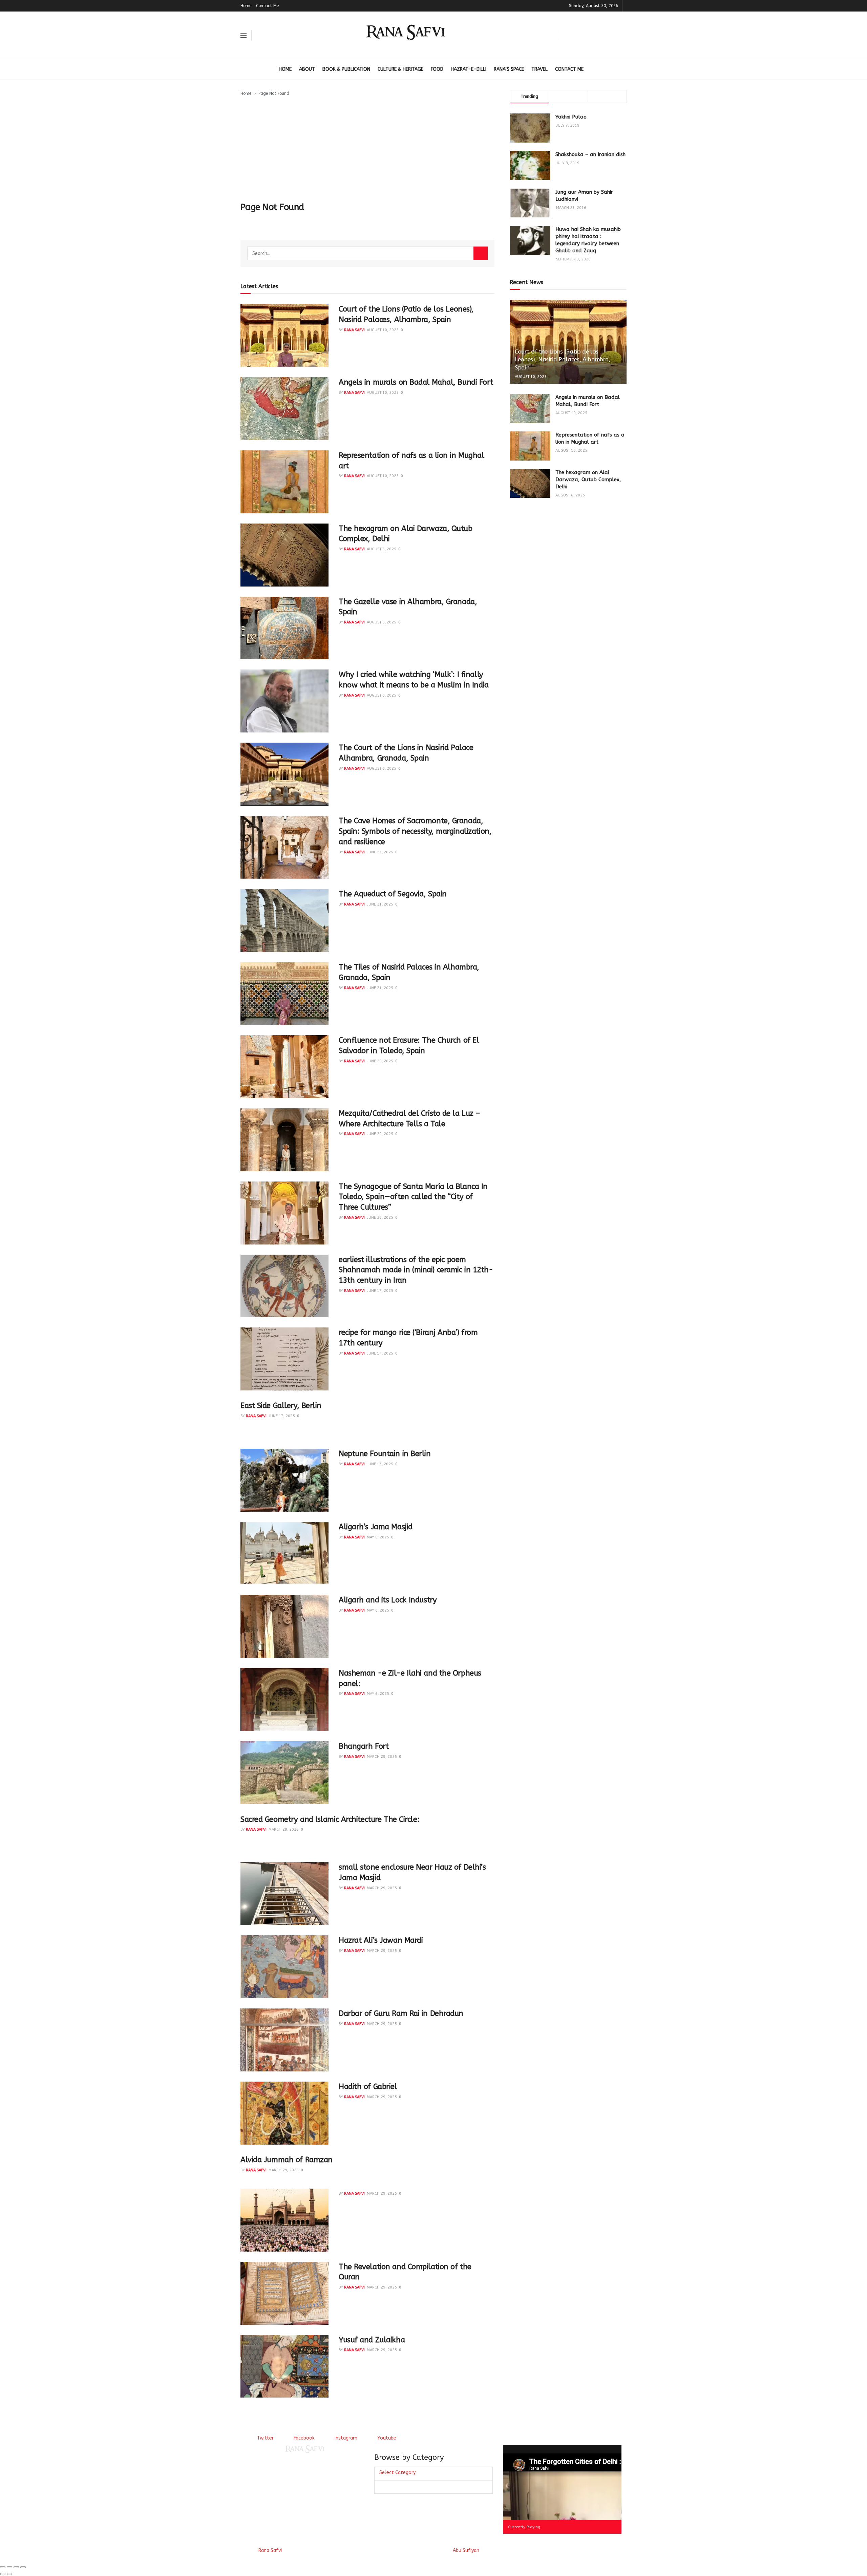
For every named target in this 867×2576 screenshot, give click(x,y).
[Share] (9, 2567)
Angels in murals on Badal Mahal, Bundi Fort (416, 382)
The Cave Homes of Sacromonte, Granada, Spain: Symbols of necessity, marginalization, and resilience (415, 831)
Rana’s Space (509, 69)
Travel (540, 69)
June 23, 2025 (380, 852)
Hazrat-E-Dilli (469, 69)
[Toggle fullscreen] (16, 2567)
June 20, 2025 (380, 1061)
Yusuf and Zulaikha (372, 2340)
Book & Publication (346, 69)
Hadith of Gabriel (368, 2087)
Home (246, 6)
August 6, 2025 (382, 549)
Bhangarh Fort (364, 1746)
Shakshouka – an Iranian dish (590, 154)
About (307, 69)
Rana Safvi (354, 330)
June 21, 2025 (380, 904)
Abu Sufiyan (466, 2550)
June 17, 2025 (380, 1291)
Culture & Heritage (400, 69)
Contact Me (267, 6)
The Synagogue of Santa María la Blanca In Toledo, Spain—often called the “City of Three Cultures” (413, 1197)
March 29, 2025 (382, 1757)
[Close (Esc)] (3, 2567)
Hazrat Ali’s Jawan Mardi (381, 1940)
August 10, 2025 (383, 330)
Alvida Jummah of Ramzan (287, 2160)
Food (437, 69)
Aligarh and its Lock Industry (388, 1600)
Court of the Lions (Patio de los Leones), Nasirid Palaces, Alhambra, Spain (563, 360)
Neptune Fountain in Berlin (385, 1454)
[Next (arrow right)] (9, 2574)
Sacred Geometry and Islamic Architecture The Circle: (330, 1819)
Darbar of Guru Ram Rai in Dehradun (401, 2014)
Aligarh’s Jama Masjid (376, 1527)
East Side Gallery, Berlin (281, 1406)
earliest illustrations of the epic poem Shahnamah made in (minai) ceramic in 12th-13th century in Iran (416, 1270)
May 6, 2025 (378, 1537)
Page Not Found (274, 93)
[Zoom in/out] (23, 2567)
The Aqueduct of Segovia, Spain (393, 894)
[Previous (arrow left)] (3, 2574)
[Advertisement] (367, 148)
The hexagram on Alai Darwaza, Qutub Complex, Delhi (588, 480)
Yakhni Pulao (571, 117)
